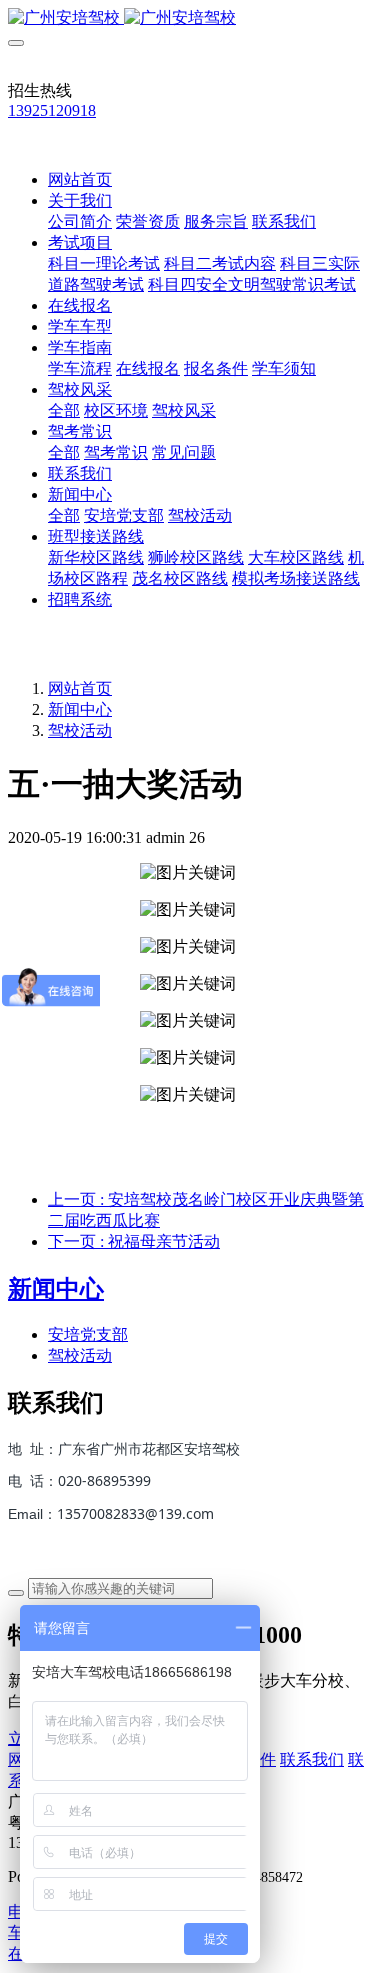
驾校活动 (80, 730)
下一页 (134, 1241)
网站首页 (80, 179)
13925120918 (52, 110)
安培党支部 (88, 1334)
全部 (64, 410)
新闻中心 (80, 709)
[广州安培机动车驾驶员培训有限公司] (187, 18)
